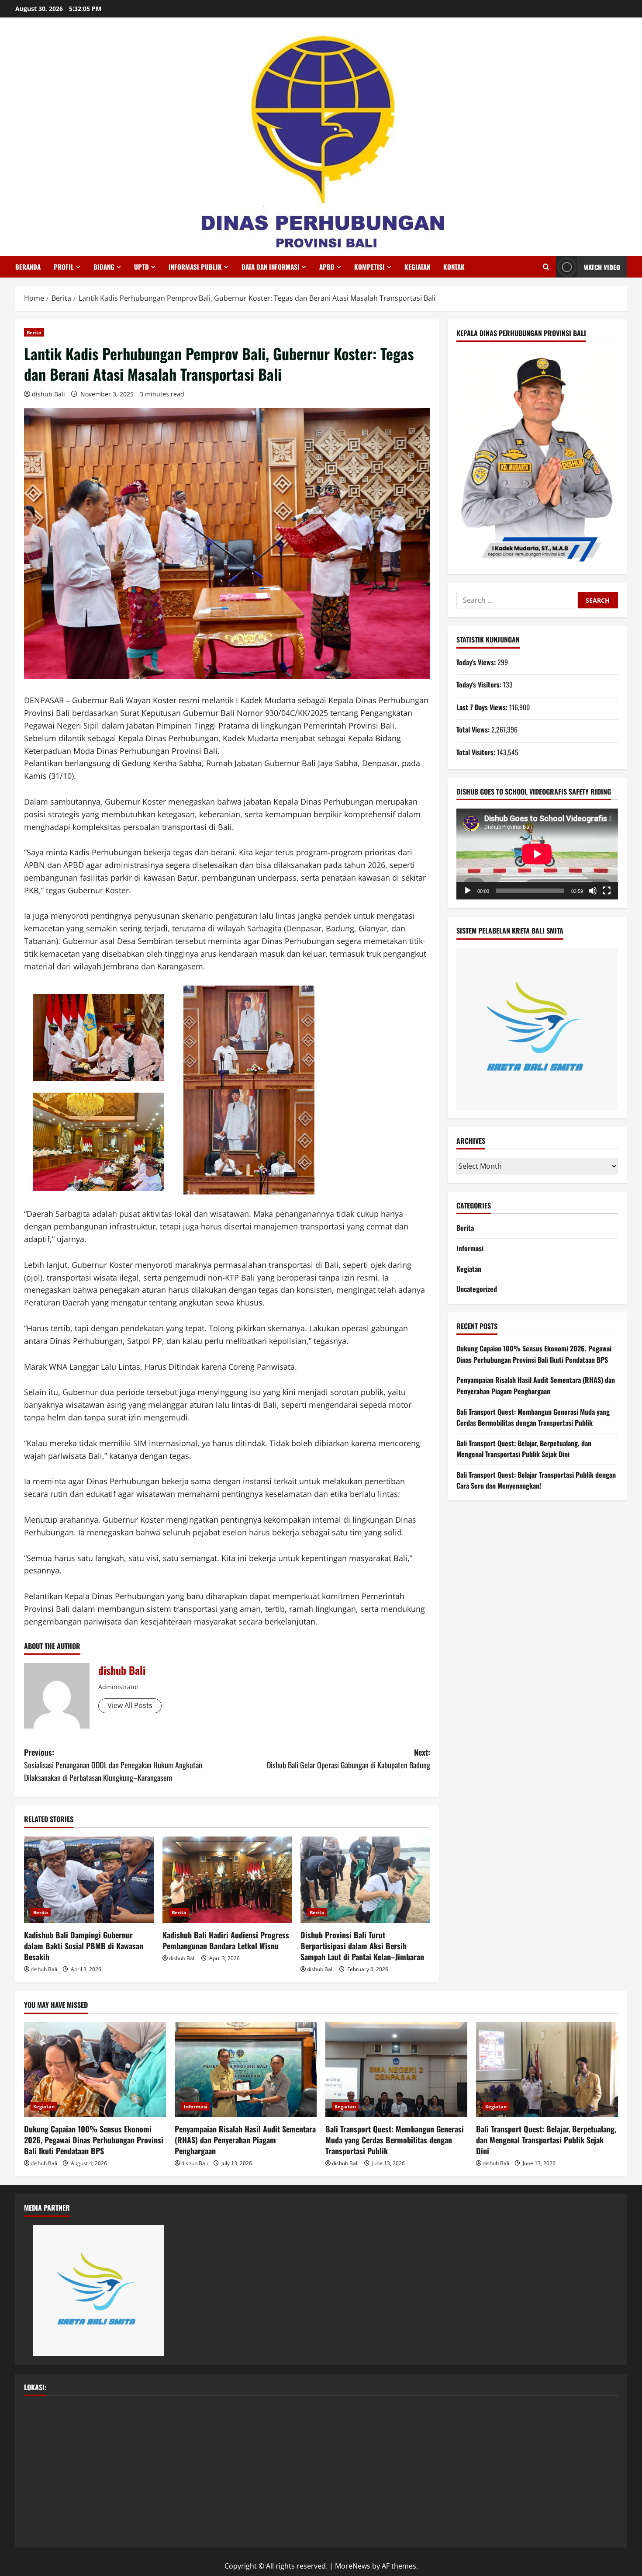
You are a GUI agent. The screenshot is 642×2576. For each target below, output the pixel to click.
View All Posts (130, 1705)
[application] (537, 854)
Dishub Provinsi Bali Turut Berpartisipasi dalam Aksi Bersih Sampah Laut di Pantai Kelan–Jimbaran (362, 1946)
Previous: (113, 1765)
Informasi (470, 1248)
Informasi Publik (195, 267)
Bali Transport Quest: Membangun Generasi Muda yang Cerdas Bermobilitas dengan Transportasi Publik (533, 1417)
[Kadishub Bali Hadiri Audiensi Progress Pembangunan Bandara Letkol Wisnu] (227, 1880)
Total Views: (474, 729)
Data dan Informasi (271, 267)
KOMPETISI (369, 267)
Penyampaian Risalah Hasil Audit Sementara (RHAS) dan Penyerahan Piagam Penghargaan (536, 1385)
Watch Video (602, 267)
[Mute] (593, 891)
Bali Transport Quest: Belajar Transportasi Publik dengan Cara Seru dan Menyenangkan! (536, 1480)
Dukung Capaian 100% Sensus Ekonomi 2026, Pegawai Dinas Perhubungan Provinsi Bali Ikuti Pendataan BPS (534, 1354)
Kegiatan (417, 267)
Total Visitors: (477, 752)
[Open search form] (546, 267)
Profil (64, 267)
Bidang (104, 267)
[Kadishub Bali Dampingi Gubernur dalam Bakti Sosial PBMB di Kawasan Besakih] (89, 1880)
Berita (34, 332)
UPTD (142, 267)
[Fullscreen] (607, 891)
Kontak (454, 267)
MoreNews (353, 2566)
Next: (349, 1758)
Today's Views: (477, 662)
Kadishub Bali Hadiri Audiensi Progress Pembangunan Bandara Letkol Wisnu (226, 1940)
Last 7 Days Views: (483, 707)
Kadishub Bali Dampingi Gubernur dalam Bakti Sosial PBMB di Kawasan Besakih (84, 1946)
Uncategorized (477, 1289)
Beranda (28, 267)
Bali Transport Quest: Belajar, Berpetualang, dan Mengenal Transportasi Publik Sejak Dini (524, 1449)
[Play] (468, 891)
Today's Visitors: (480, 684)
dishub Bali (48, 394)
